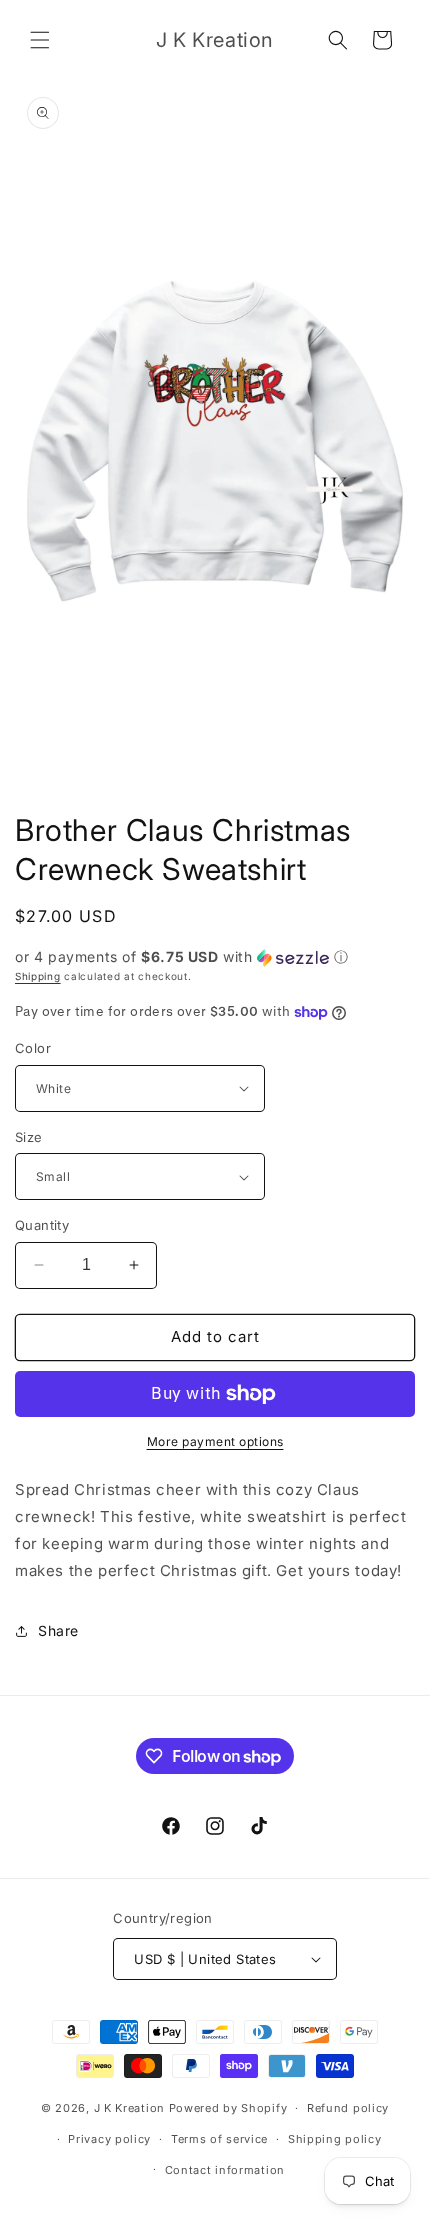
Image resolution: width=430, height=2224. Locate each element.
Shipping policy (335, 2139)
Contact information (225, 2170)
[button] (40, 40)
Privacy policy (109, 2139)
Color (33, 1048)
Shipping (38, 976)
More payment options (215, 1441)
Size (29, 1137)
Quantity (42, 1225)
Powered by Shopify (228, 2108)
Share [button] (58, 1630)
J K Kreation (129, 2108)
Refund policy (348, 2108)
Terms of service (219, 2139)
